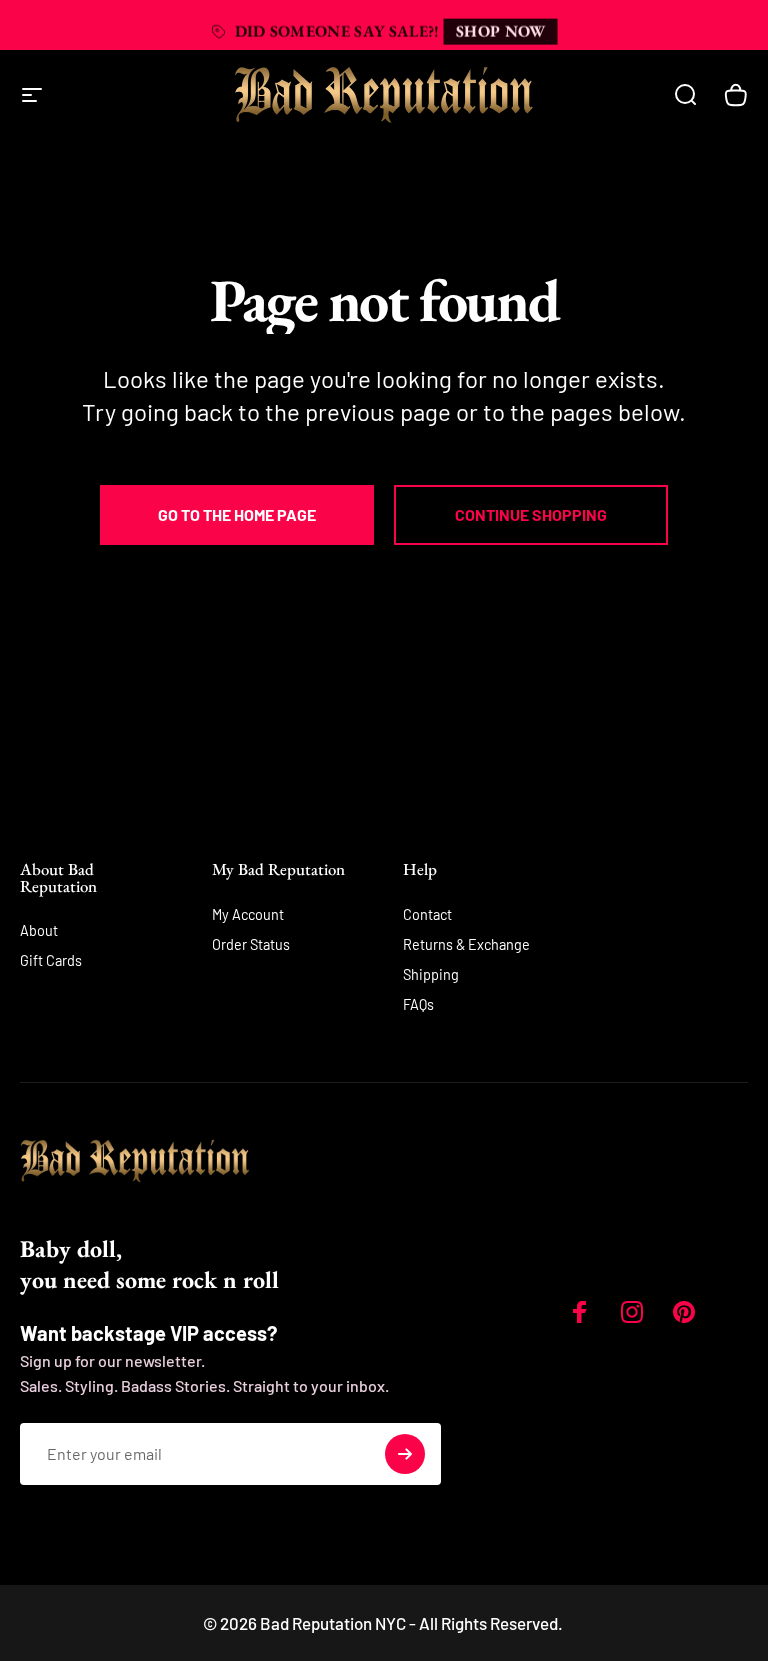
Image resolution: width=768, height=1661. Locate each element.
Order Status (251, 944)
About (39, 930)
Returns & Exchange (466, 944)
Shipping (431, 974)
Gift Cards (51, 960)
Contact (427, 914)
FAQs (418, 1004)
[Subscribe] (405, 1454)
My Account (248, 914)
